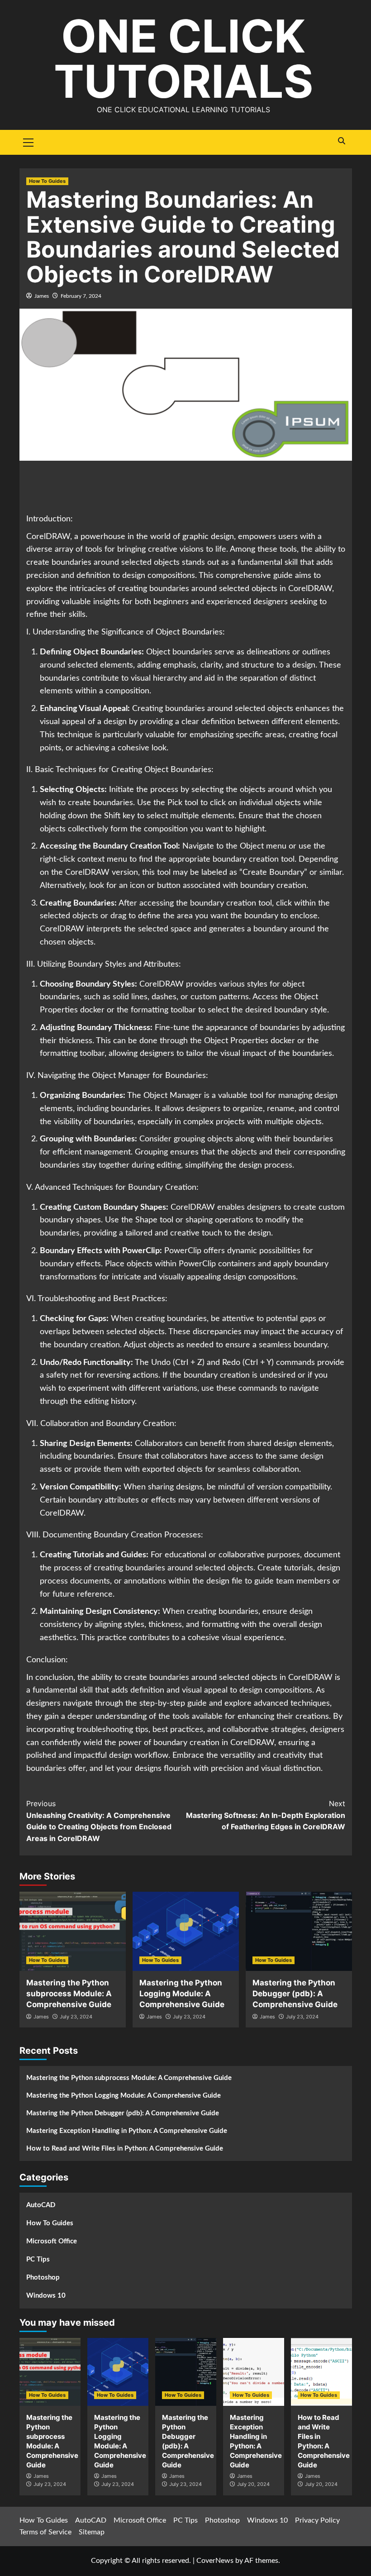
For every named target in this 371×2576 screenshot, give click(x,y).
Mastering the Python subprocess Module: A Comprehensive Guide (69, 1994)
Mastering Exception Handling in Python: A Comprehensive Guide (127, 2131)
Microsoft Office (52, 2241)
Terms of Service (45, 2532)
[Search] (342, 141)
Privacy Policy (317, 2520)
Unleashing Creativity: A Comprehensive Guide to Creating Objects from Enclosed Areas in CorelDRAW (99, 1821)
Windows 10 (46, 2296)
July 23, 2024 (76, 2017)
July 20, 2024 (253, 2484)
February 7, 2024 (81, 296)
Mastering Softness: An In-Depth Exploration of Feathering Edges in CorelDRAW (266, 1815)
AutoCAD (41, 2205)
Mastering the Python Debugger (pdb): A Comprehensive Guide (295, 1994)
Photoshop (43, 2278)
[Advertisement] (191, 488)
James (42, 296)
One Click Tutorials (183, 59)
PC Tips (38, 2259)
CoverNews (215, 2561)
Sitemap (92, 2532)
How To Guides (47, 181)
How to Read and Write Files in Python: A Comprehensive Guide (125, 2149)
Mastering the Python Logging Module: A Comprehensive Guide (182, 1994)
